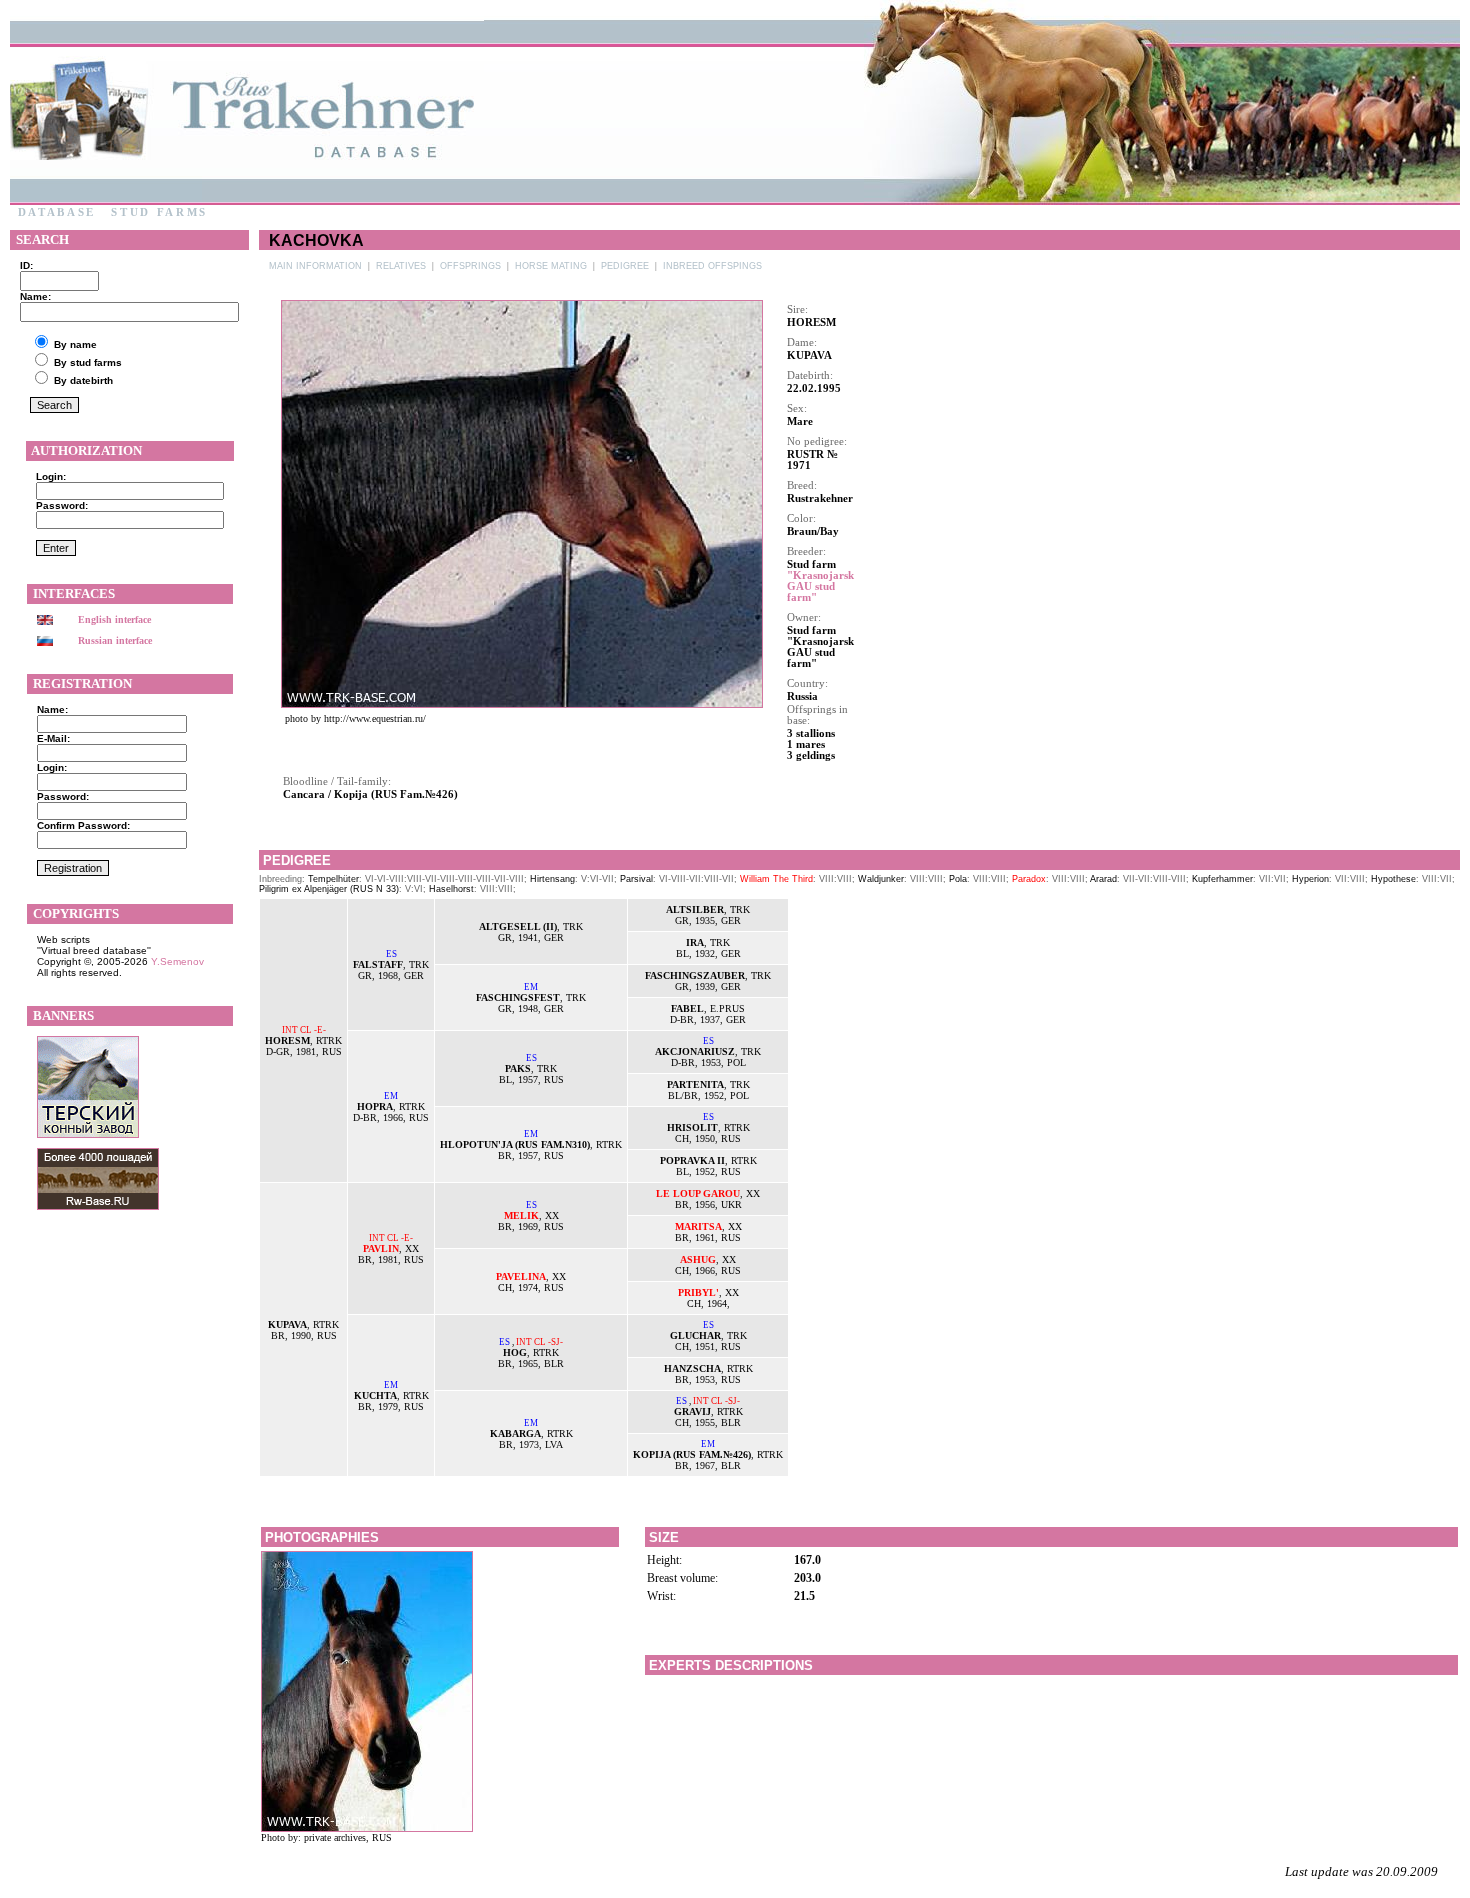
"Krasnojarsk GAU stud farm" (820, 586)
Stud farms (160, 212)
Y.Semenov (177, 961)
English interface (114, 619)
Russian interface (115, 640)
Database (57, 212)
